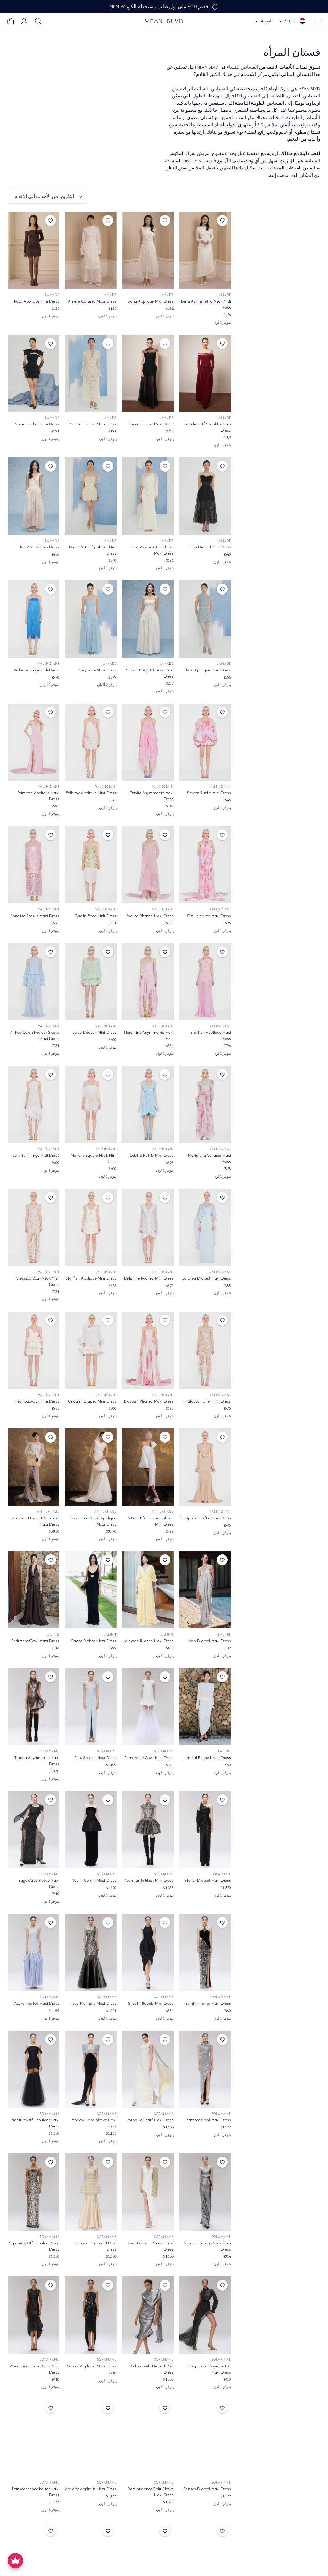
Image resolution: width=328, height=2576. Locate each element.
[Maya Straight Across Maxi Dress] (148, 619)
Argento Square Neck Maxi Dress (207, 2246)
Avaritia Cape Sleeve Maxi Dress (151, 2246)
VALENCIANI (49, 664)
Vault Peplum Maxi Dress (94, 1880)
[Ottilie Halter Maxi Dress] (205, 865)
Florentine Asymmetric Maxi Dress (149, 1035)
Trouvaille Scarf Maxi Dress (150, 2120)
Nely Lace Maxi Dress (97, 670)
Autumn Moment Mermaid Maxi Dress (35, 1521)
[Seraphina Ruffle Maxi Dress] (205, 1467)
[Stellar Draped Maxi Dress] (205, 1830)
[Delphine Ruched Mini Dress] (148, 1227)
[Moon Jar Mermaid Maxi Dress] (91, 2192)
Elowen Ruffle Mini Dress (209, 793)
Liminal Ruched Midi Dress (207, 1758)
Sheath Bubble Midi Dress (151, 2003)
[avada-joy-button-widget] (15, 2561)
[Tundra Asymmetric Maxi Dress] (33, 1707)
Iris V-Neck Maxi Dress (40, 547)
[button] (317, 21)
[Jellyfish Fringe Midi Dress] (33, 1104)
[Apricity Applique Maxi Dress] (91, 2438)
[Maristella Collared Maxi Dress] (205, 1104)
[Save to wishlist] (222, 220)
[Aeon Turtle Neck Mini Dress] (148, 1830)
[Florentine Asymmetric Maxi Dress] (148, 982)
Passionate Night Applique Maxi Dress (93, 1521)
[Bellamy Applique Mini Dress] (91, 742)
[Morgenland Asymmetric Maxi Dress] (205, 2315)
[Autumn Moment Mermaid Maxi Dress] (33, 1467)
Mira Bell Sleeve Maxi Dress (92, 424)
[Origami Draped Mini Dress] (91, 1350)
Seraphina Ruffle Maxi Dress (206, 1518)
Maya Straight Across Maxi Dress (150, 673)
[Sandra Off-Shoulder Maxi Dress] (205, 373)
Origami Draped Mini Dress (92, 1401)
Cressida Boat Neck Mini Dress (38, 1281)
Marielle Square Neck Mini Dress (94, 1158)
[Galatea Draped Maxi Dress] (205, 1227)
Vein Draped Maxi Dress (210, 1641)
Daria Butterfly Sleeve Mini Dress (93, 550)
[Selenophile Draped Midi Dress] (148, 2315)
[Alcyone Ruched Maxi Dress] (148, 1590)
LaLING (225, 1635)
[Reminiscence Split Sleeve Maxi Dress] (148, 2438)
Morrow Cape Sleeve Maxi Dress (94, 2123)
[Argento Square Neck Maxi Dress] (205, 2192)
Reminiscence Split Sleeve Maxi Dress (151, 2492)
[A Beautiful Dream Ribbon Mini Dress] (148, 1467)
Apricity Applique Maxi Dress (91, 2489)
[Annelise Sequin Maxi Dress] (33, 865)
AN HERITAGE (163, 1512)
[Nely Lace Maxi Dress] (91, 619)
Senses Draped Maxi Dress (207, 2489)
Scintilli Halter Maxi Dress (208, 2003)
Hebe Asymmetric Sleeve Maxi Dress (152, 550)
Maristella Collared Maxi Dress (209, 1158)
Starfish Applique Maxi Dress (211, 1035)
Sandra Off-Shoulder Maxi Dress (208, 427)
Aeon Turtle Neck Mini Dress (149, 1880)
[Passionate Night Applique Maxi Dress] (91, 1467)
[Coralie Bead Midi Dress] (91, 865)
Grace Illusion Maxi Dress (151, 424)
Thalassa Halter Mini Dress (207, 1401)
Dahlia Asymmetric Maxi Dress (152, 796)
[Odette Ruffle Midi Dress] (148, 1104)
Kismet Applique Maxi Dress (91, 2366)
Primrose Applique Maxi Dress (38, 796)
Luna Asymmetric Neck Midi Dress (206, 304)
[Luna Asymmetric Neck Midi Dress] (205, 250)
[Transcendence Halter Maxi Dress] (33, 2438)
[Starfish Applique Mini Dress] (91, 1227)
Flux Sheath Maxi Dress (96, 1758)
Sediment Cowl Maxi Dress (35, 1641)
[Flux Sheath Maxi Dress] (91, 1707)
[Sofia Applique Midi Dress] (148, 250)
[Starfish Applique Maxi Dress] (205, 982)
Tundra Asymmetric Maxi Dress (37, 1761)
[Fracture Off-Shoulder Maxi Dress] (33, 2069)
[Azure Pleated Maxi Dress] (33, 1952)
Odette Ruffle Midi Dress (152, 1155)
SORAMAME (164, 1751)
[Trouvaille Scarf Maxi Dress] (148, 2069)
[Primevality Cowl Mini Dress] (148, 1707)
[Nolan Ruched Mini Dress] (33, 373)
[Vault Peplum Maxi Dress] (91, 1830)
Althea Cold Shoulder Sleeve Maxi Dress (35, 1035)
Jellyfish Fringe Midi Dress (36, 1155)
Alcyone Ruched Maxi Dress (149, 1641)
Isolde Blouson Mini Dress (94, 1032)
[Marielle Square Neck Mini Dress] (91, 1104)
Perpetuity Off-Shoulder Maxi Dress (33, 2246)
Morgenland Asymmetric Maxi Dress (209, 2369)
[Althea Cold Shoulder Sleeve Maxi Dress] (33, 982)
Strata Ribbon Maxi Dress (94, 1641)
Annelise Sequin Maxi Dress (35, 916)
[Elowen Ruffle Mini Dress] (205, 742)
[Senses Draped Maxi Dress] (205, 2438)
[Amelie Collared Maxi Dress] (91, 250)
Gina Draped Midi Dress (210, 547)
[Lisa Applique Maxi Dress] (205, 619)
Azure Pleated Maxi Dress (37, 2003)
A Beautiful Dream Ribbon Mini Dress (151, 1521)
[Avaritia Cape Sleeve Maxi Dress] (148, 2192)
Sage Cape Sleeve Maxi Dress (39, 1883)
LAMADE (224, 295)
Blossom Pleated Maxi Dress (149, 1401)
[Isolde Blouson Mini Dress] (91, 982)
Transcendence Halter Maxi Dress (35, 2492)
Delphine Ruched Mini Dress (149, 1278)
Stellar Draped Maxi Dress (208, 1880)
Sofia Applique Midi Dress (151, 301)
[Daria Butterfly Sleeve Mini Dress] (91, 496)
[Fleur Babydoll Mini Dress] (33, 1350)
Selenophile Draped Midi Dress (152, 2369)
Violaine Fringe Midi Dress (37, 670)
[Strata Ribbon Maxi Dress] (91, 1590)
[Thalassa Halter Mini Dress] (205, 1350)
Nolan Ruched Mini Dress (37, 424)
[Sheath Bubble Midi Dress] (148, 1952)
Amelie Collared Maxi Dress (92, 301)
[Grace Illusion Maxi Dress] (148, 373)
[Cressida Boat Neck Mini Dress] (33, 1227)
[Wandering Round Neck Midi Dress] (33, 2315)
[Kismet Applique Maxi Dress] (91, 2315)
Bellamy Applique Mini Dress (91, 793)
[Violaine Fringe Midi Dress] (33, 619)
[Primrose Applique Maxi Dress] (33, 742)
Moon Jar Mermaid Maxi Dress (95, 2246)
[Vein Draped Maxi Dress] (205, 1590)
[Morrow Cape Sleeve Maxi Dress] (91, 2069)
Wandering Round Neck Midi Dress (34, 2369)
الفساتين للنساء (242, 67)
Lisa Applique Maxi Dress (209, 670)
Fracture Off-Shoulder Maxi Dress (35, 2123)
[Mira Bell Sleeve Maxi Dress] (91, 373)
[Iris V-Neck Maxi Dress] (33, 496)
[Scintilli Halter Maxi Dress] (205, 1952)
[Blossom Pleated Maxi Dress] (148, 1350)
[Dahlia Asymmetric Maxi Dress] (148, 742)
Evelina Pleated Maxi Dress (150, 916)
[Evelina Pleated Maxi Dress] (148, 865)
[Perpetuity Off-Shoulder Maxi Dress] (33, 2192)
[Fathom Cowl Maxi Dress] (205, 2069)
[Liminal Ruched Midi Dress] (205, 1707)
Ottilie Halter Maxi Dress (209, 916)
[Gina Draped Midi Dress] (205, 496)
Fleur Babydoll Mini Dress (37, 1401)
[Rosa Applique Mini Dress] (33, 250)
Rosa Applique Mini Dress (37, 301)
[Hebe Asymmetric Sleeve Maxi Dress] (148, 496)
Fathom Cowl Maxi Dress (209, 2120)
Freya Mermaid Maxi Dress (93, 2003)
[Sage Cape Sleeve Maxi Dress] (33, 1830)
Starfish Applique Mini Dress (91, 1278)
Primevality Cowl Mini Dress (149, 1758)
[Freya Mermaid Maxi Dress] (91, 1952)
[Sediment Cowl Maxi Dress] (33, 1590)
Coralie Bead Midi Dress (96, 916)
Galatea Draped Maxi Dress (206, 1278)
